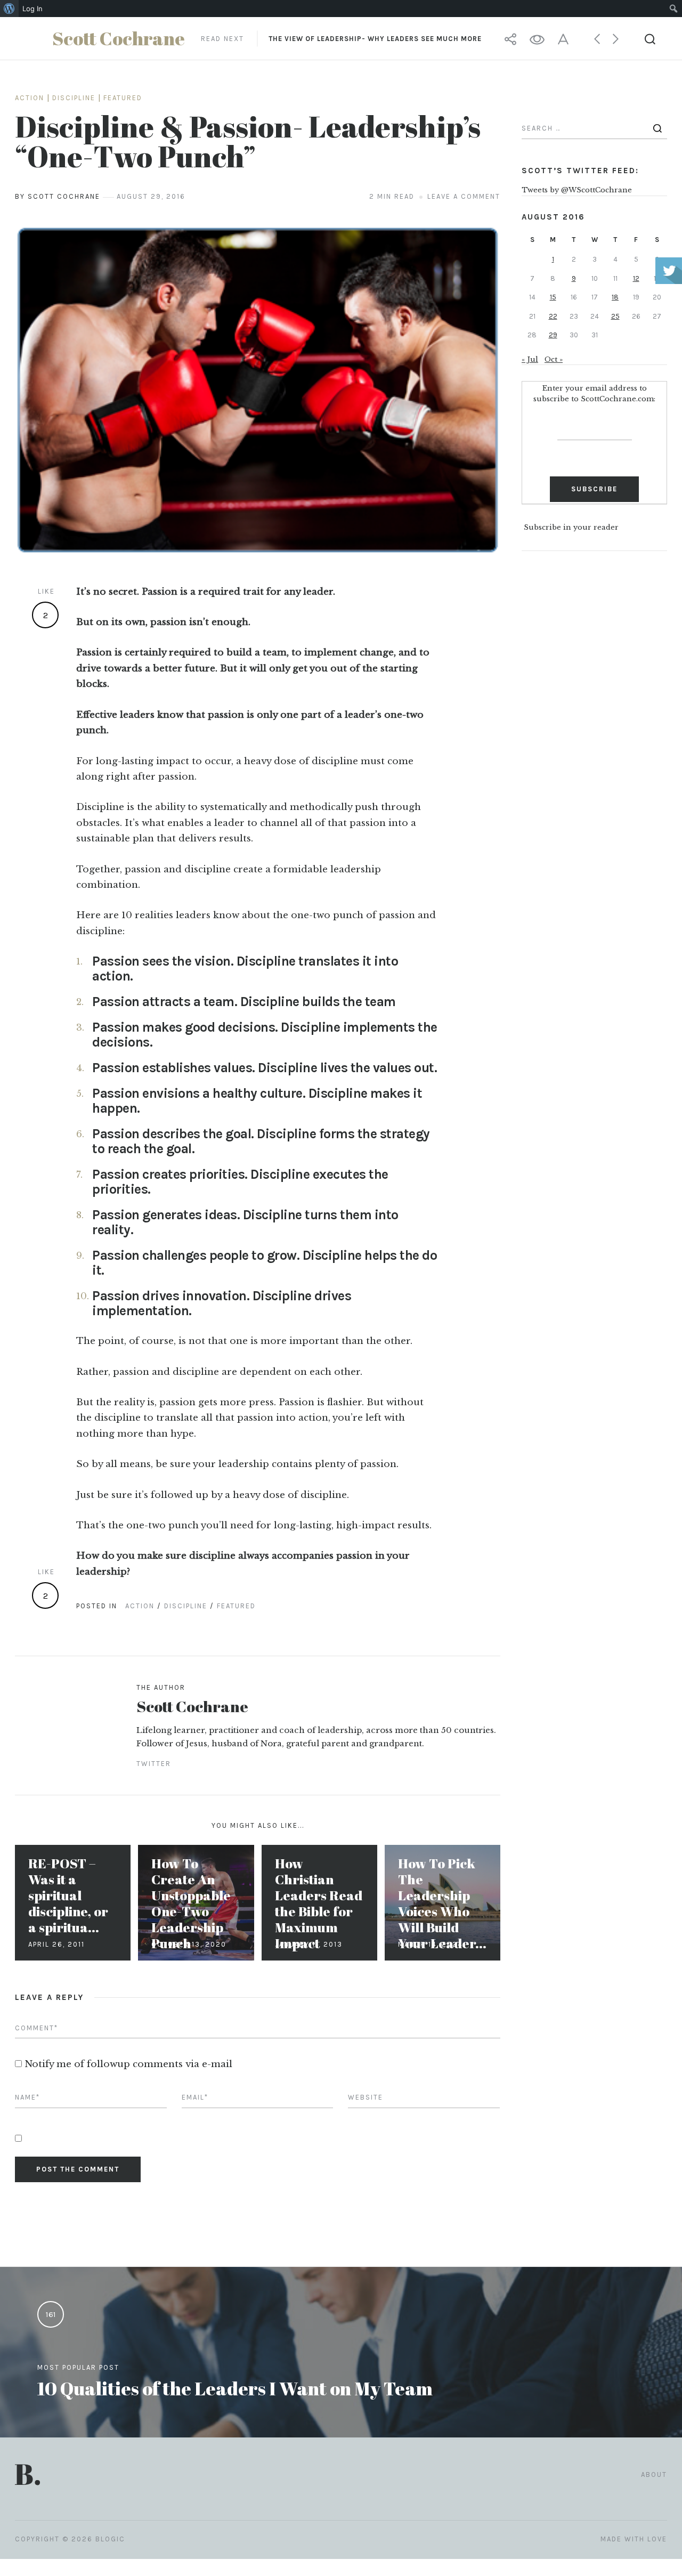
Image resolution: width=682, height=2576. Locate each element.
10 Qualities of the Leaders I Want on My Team (235, 2388)
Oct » (554, 359)
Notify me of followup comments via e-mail (128, 2064)
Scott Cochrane (192, 1706)
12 (636, 278)
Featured (123, 98)
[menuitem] (9, 9)
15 (553, 297)
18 (615, 297)
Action (30, 98)
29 (553, 335)
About (654, 2474)
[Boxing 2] (258, 390)
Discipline (74, 98)
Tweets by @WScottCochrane (577, 190)
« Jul (530, 359)
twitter (154, 1764)
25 (615, 316)
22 (553, 316)
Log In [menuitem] (33, 9)
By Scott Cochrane (58, 196)
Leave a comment (464, 196)
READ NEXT (341, 39)
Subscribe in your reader (571, 528)
